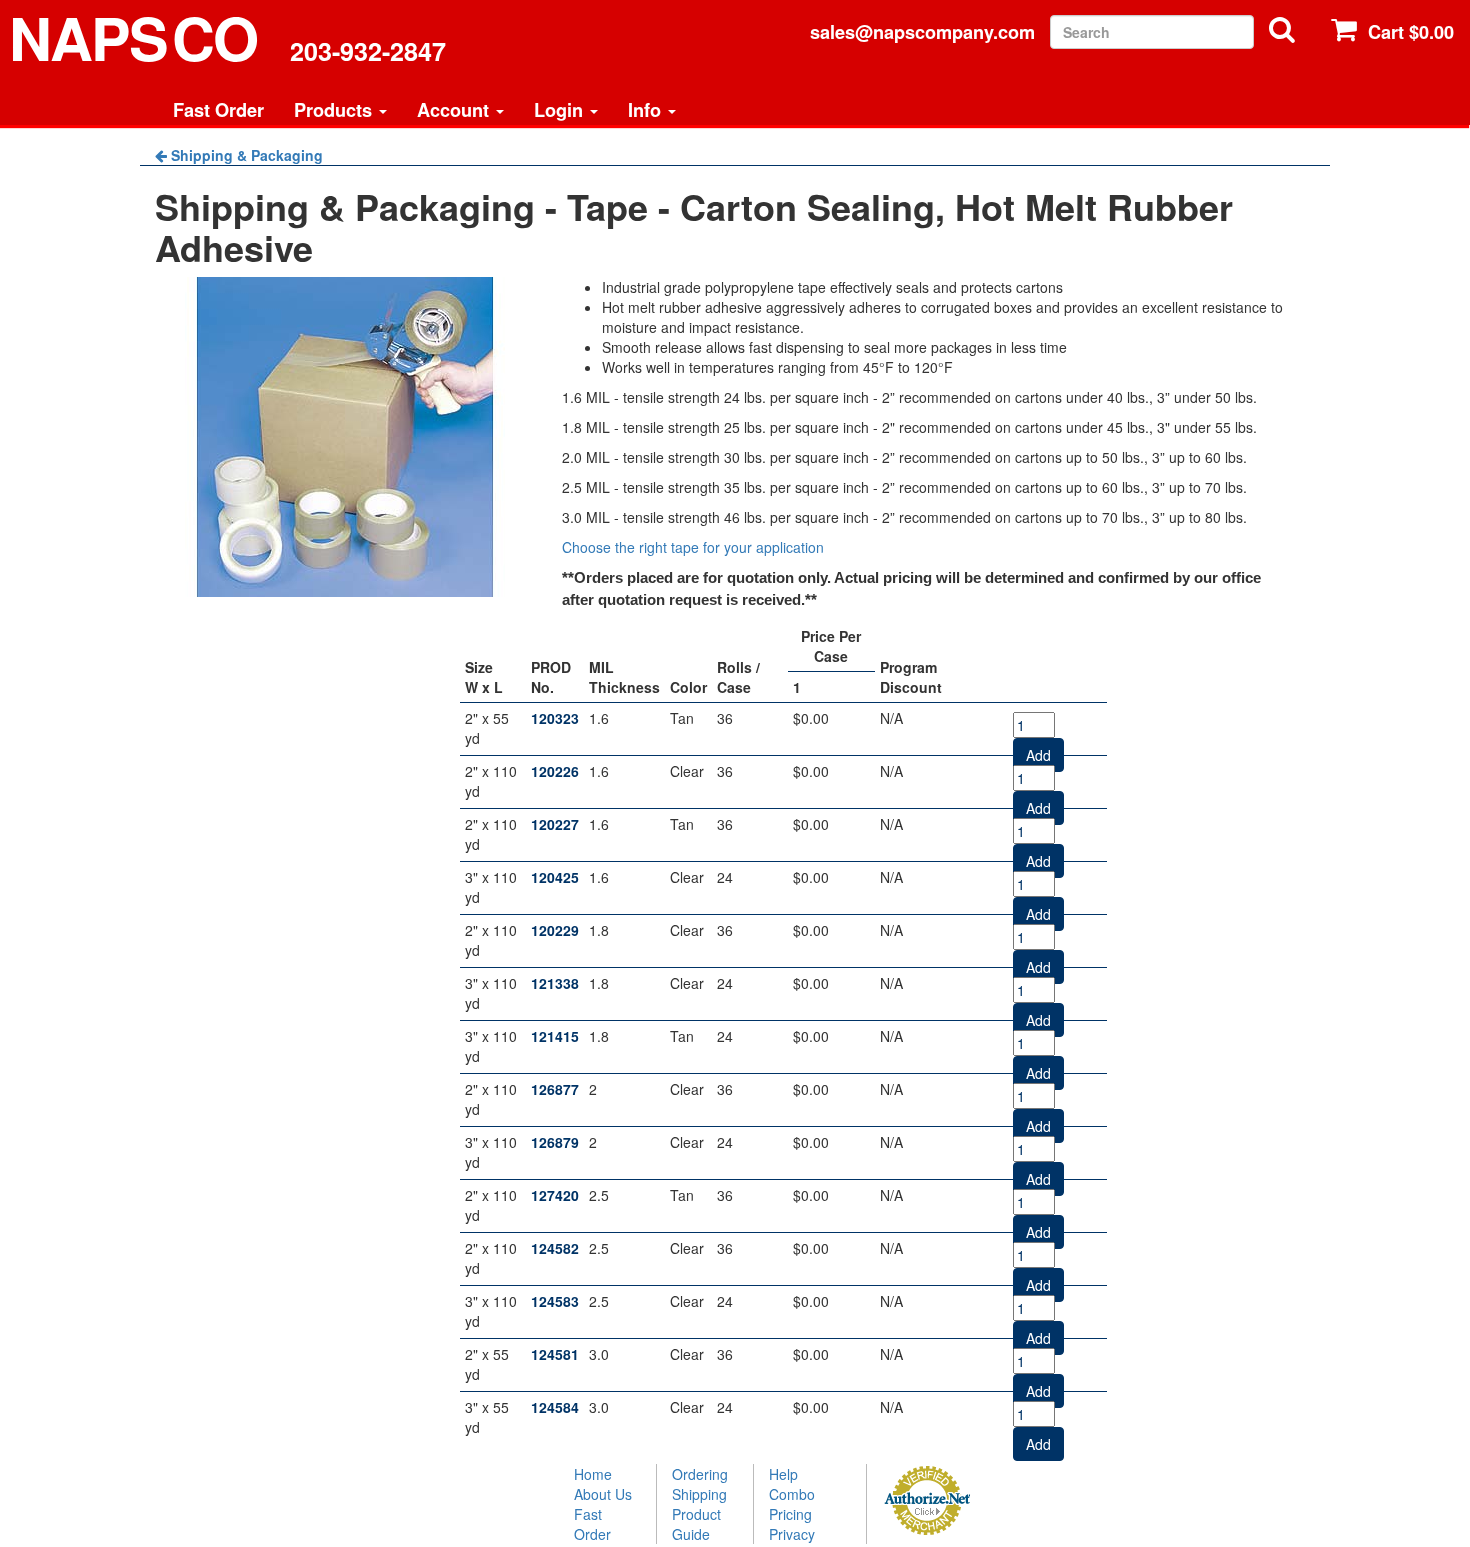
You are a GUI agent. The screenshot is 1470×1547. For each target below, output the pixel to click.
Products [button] (335, 110)
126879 (555, 1142)
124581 (555, 1354)
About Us (603, 1494)
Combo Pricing (792, 1504)
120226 (555, 771)
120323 (555, 718)
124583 (555, 1301)
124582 (555, 1248)
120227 (555, 824)
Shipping (699, 1494)
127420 (555, 1195)
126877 (555, 1089)
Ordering (700, 1474)
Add (1038, 755)
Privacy (792, 1534)
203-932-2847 (368, 51)
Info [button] (647, 110)
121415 (555, 1036)
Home (593, 1474)
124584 (555, 1407)
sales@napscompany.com (922, 32)
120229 (555, 930)
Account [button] (455, 110)
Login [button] (561, 110)
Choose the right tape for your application (693, 547)
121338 (555, 983)
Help (783, 1474)
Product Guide (696, 1524)
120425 (555, 877)
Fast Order (218, 110)
